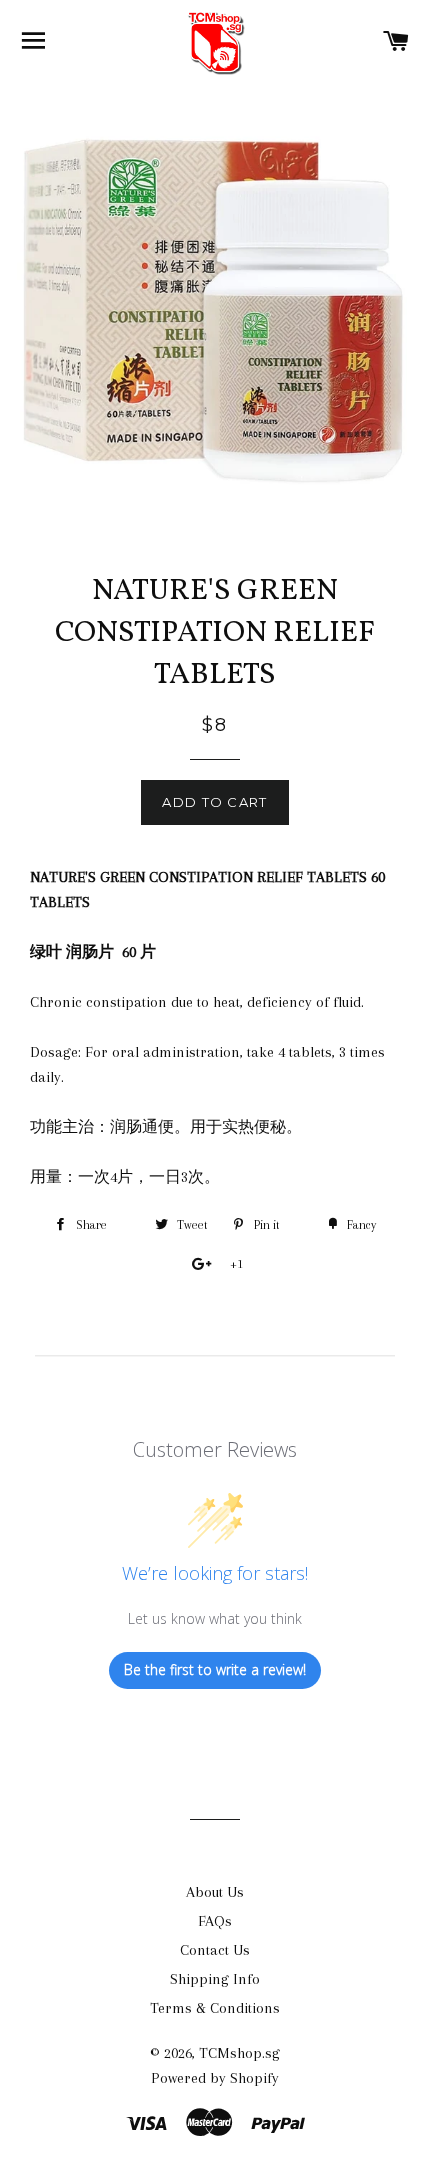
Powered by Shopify (215, 2078)
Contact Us (215, 1950)
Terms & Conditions (215, 2008)
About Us (215, 1892)
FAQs (215, 1921)
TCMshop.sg (239, 2053)
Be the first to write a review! (215, 1669)
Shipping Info (215, 1979)
